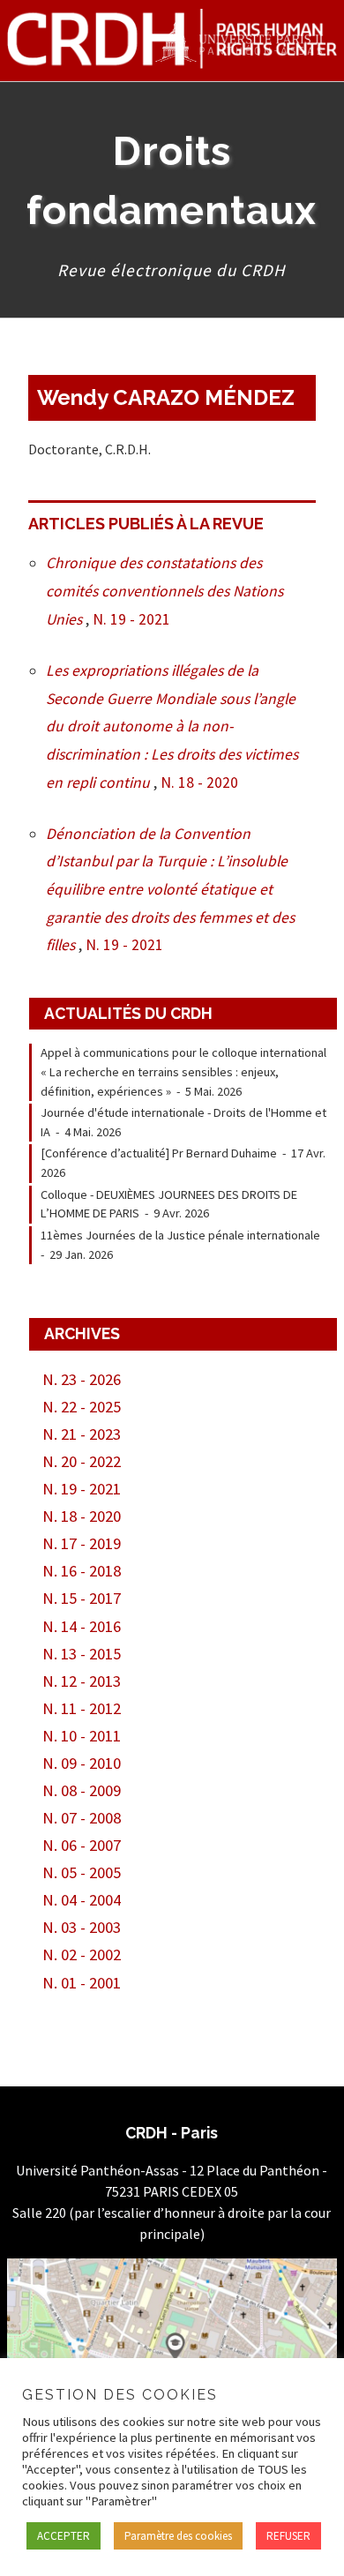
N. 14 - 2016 (82, 1626)
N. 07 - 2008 (82, 1818)
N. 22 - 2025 (82, 1407)
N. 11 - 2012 (82, 1708)
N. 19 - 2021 (131, 619)
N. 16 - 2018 (82, 1571)
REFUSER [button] (288, 2536)
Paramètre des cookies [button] (178, 2536)
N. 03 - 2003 (82, 1927)
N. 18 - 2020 (199, 783)
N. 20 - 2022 (82, 1461)
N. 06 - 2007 (82, 1845)
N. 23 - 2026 (82, 1379)
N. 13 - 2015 (82, 1654)
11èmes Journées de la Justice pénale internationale (180, 1235)
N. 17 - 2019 (82, 1543)
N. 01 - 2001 (82, 1983)
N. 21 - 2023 (82, 1434)
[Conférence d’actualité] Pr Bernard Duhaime (159, 1153)
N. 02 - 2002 (82, 1954)
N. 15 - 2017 (82, 1598)
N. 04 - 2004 (82, 1900)
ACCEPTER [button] (64, 2536)
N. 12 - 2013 (82, 1681)
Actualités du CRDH (128, 1013)
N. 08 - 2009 (82, 1790)
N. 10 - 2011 (82, 1736)
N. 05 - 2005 (82, 1872)
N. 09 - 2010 (82, 1763)
